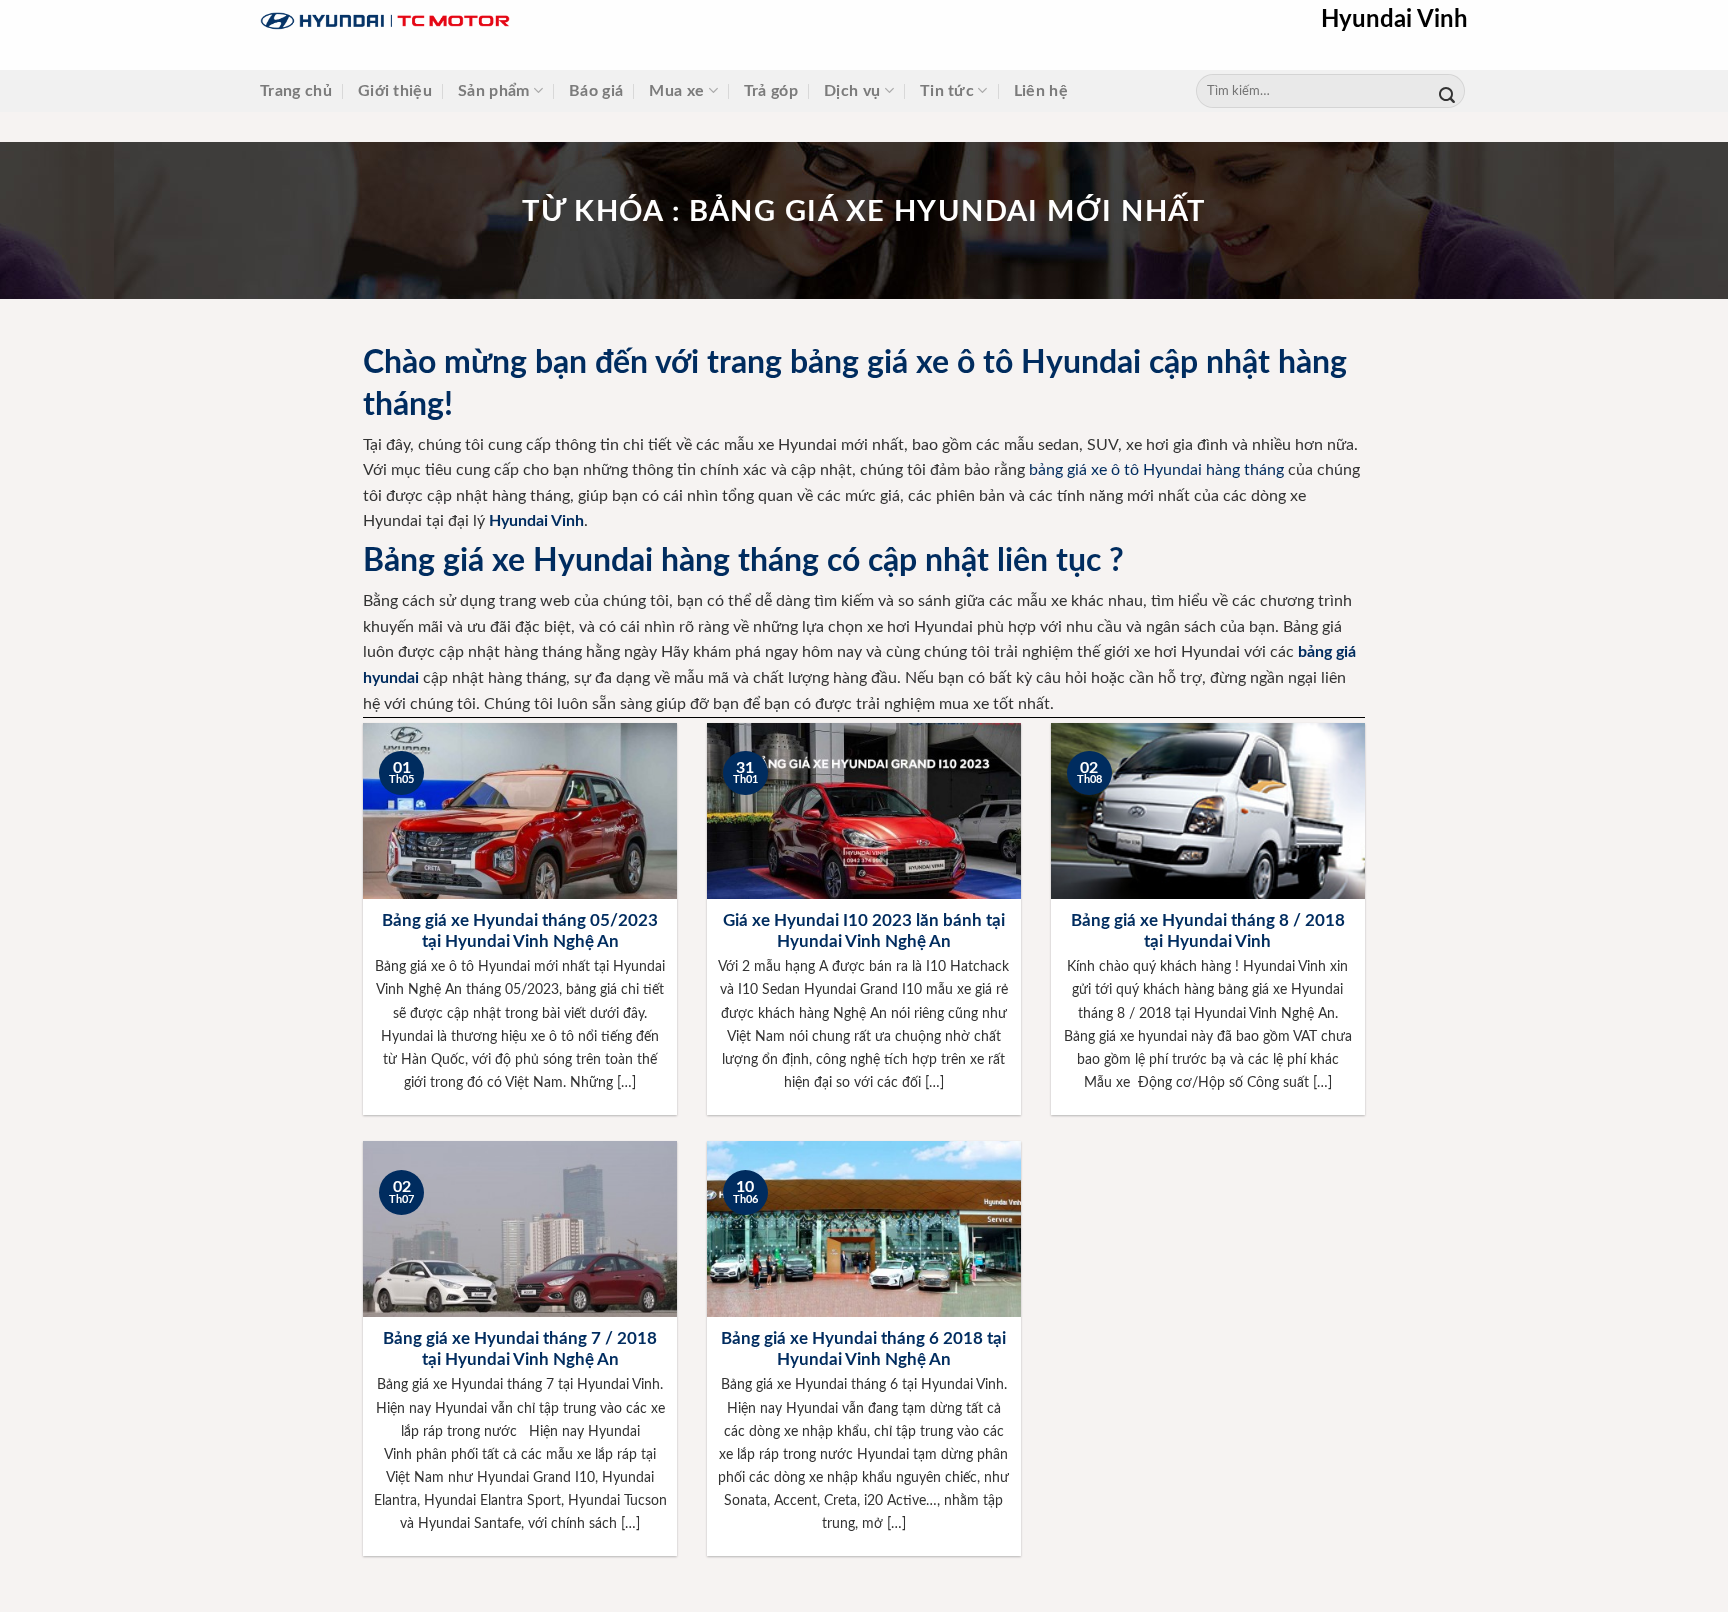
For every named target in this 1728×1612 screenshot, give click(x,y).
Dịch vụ (852, 91)
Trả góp (771, 91)
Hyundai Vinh (1394, 20)
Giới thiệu (395, 91)
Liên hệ (1041, 91)
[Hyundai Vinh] (510, 21)
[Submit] (1447, 91)
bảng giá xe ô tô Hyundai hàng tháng (1156, 470)
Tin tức (947, 91)
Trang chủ (296, 91)
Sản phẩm (494, 91)
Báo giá (596, 91)
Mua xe (676, 91)
